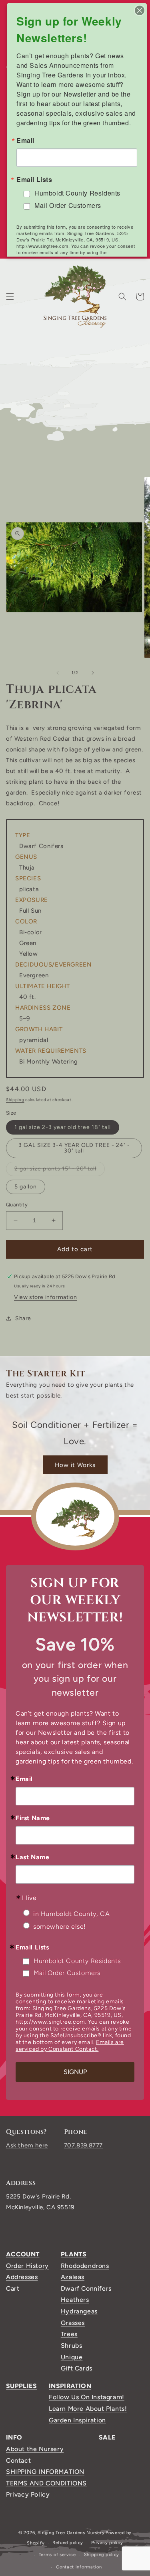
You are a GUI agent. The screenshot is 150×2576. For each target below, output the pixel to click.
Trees (69, 2334)
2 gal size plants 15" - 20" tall (60, 1170)
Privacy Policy (28, 2494)
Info (14, 2437)
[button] (10, 297)
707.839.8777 (83, 2145)
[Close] (140, 10)
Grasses (73, 2323)
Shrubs (72, 2346)
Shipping (15, 1100)
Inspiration (70, 2386)
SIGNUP (75, 2072)
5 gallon (26, 1187)
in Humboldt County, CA (71, 1914)
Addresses (22, 2277)
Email (24, 1779)
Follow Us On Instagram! (87, 2397)
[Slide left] (58, 673)
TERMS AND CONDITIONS (46, 2483)
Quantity (17, 1205)
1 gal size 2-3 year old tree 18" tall (63, 1127)
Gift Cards (77, 2368)
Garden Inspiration (77, 2420)
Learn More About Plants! (88, 2409)
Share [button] (23, 1318)
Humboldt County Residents (77, 1961)
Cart (13, 2288)
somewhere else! (60, 1927)
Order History (27, 2266)
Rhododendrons (85, 2266)
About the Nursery (35, 2449)
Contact (18, 2460)
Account (23, 2254)
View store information (45, 1297)
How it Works (75, 1465)
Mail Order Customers (67, 1973)
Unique (72, 2357)
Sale (107, 2437)
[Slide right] (93, 673)
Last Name (32, 1857)
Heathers (75, 2300)
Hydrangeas (79, 2311)
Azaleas (73, 2277)
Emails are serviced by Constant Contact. (70, 2046)
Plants (74, 2254)
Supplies (21, 2386)
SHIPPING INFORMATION (45, 2472)
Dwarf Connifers (86, 2288)
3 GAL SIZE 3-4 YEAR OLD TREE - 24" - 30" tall (74, 1148)
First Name (33, 1818)
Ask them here (27, 2145)
